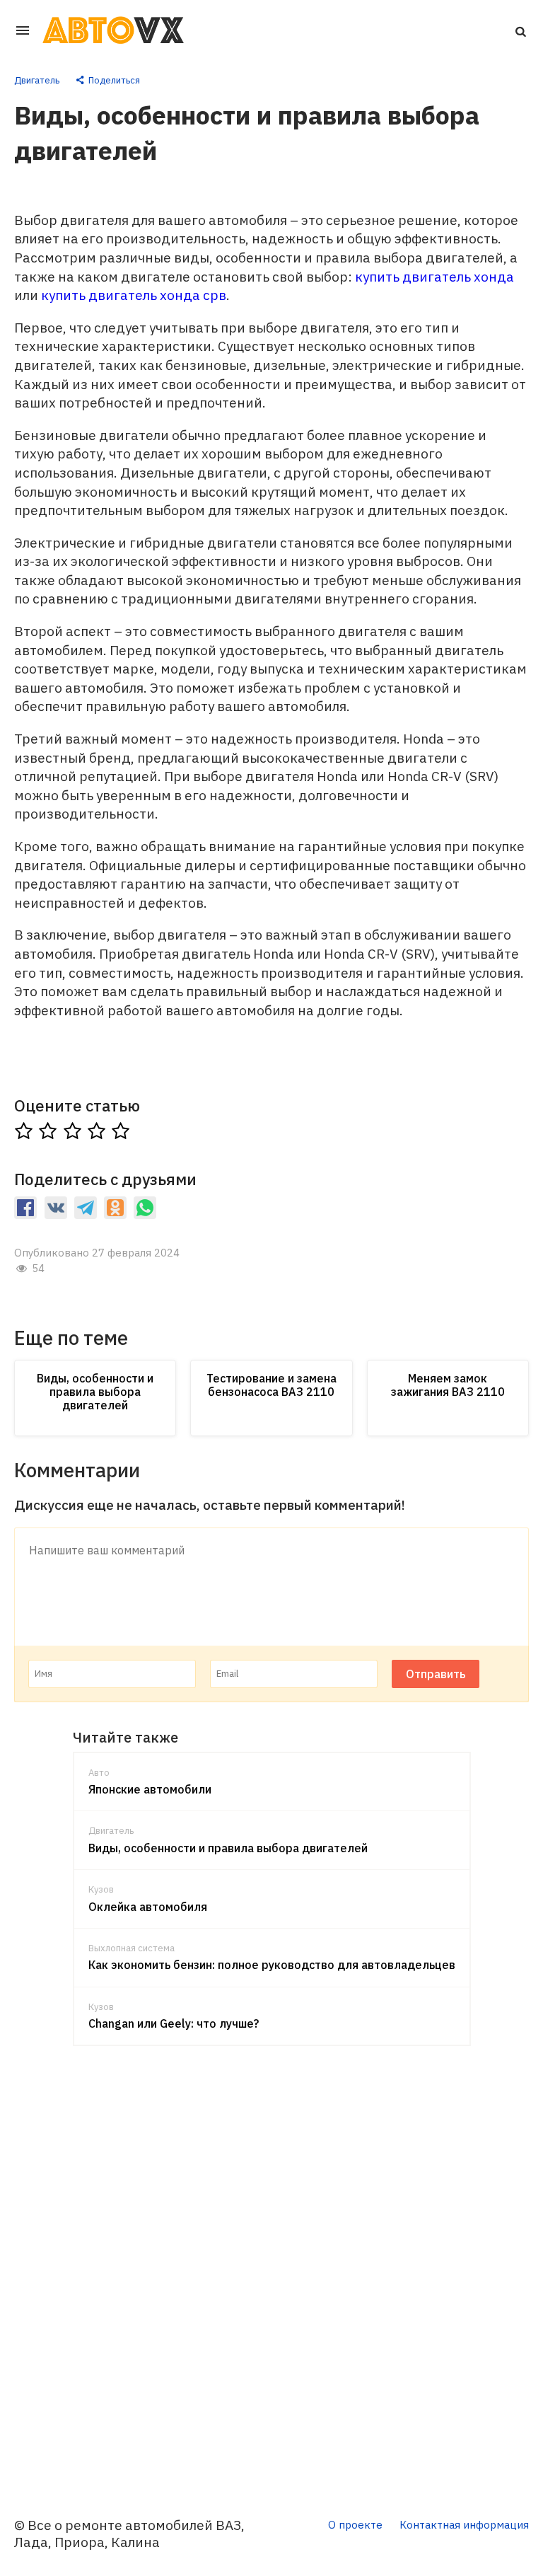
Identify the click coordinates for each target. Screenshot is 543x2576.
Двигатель (37, 80)
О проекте (355, 2525)
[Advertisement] (271, 2272)
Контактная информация (464, 2525)
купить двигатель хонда (434, 277)
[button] (520, 30)
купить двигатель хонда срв (134, 295)
